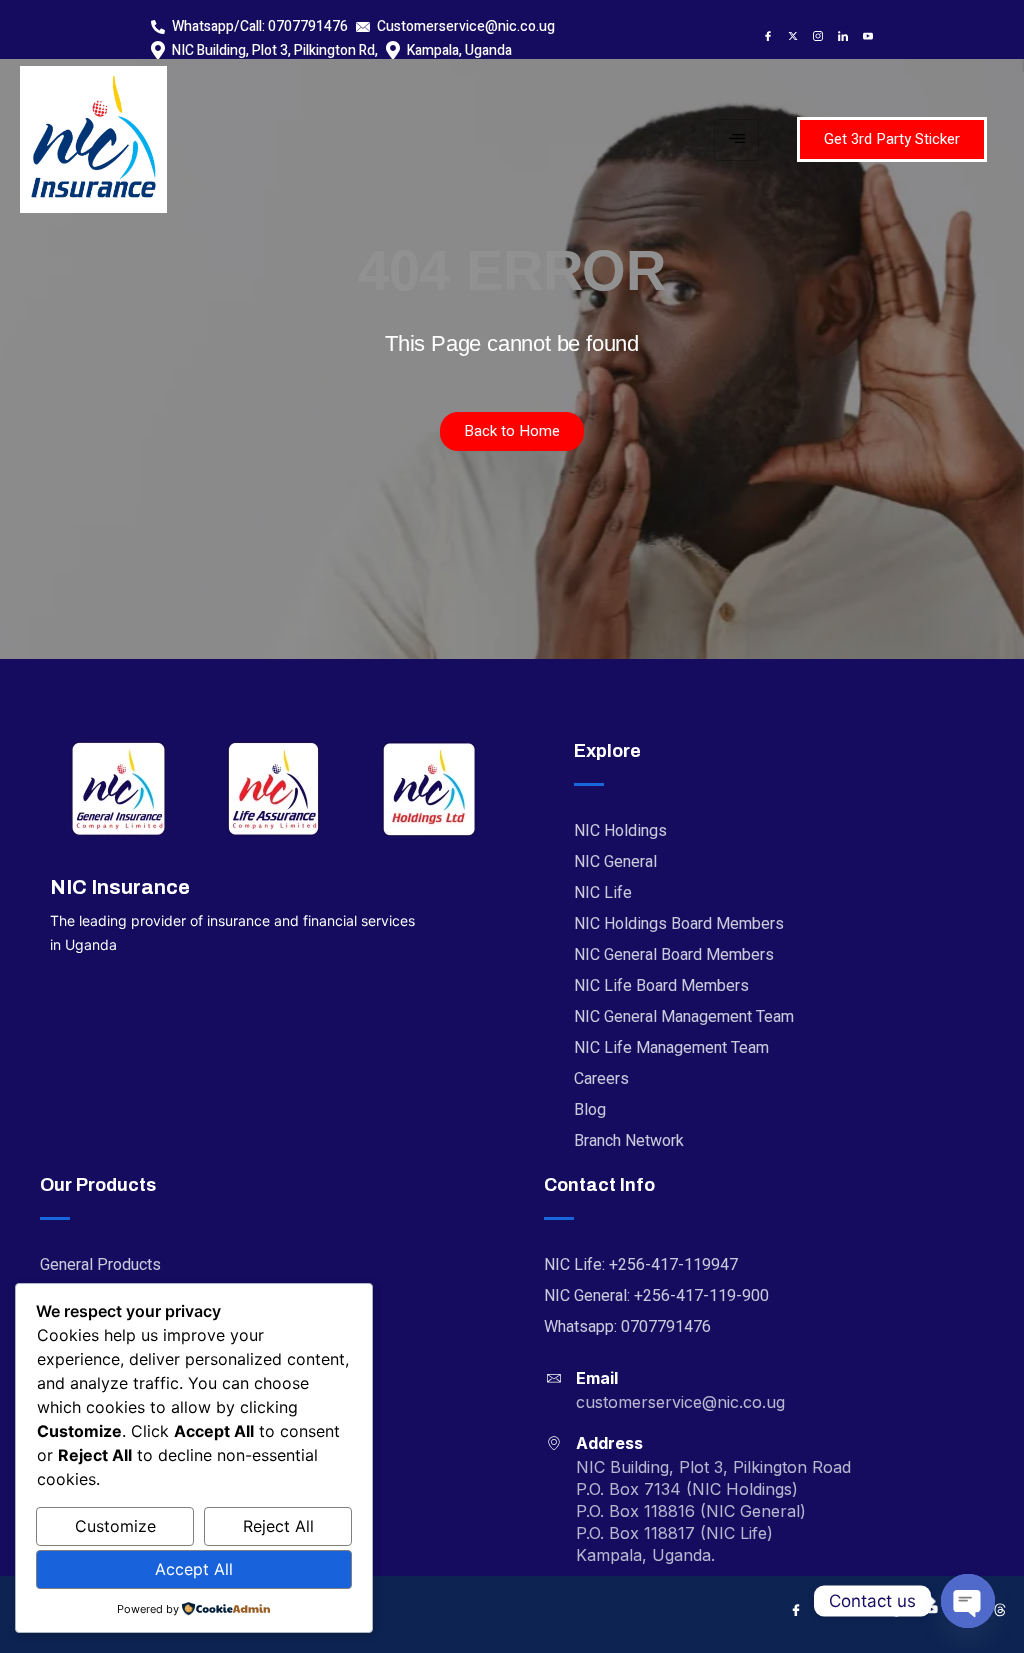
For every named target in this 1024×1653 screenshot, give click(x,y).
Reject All (278, 1526)
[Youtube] (863, 35)
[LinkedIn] (838, 35)
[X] (788, 35)
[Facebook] (763, 35)
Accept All (194, 1569)
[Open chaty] (968, 1601)
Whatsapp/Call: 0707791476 (260, 26)
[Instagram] (813, 35)
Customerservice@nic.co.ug (466, 26)
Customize (115, 1526)
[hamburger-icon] (736, 140)
